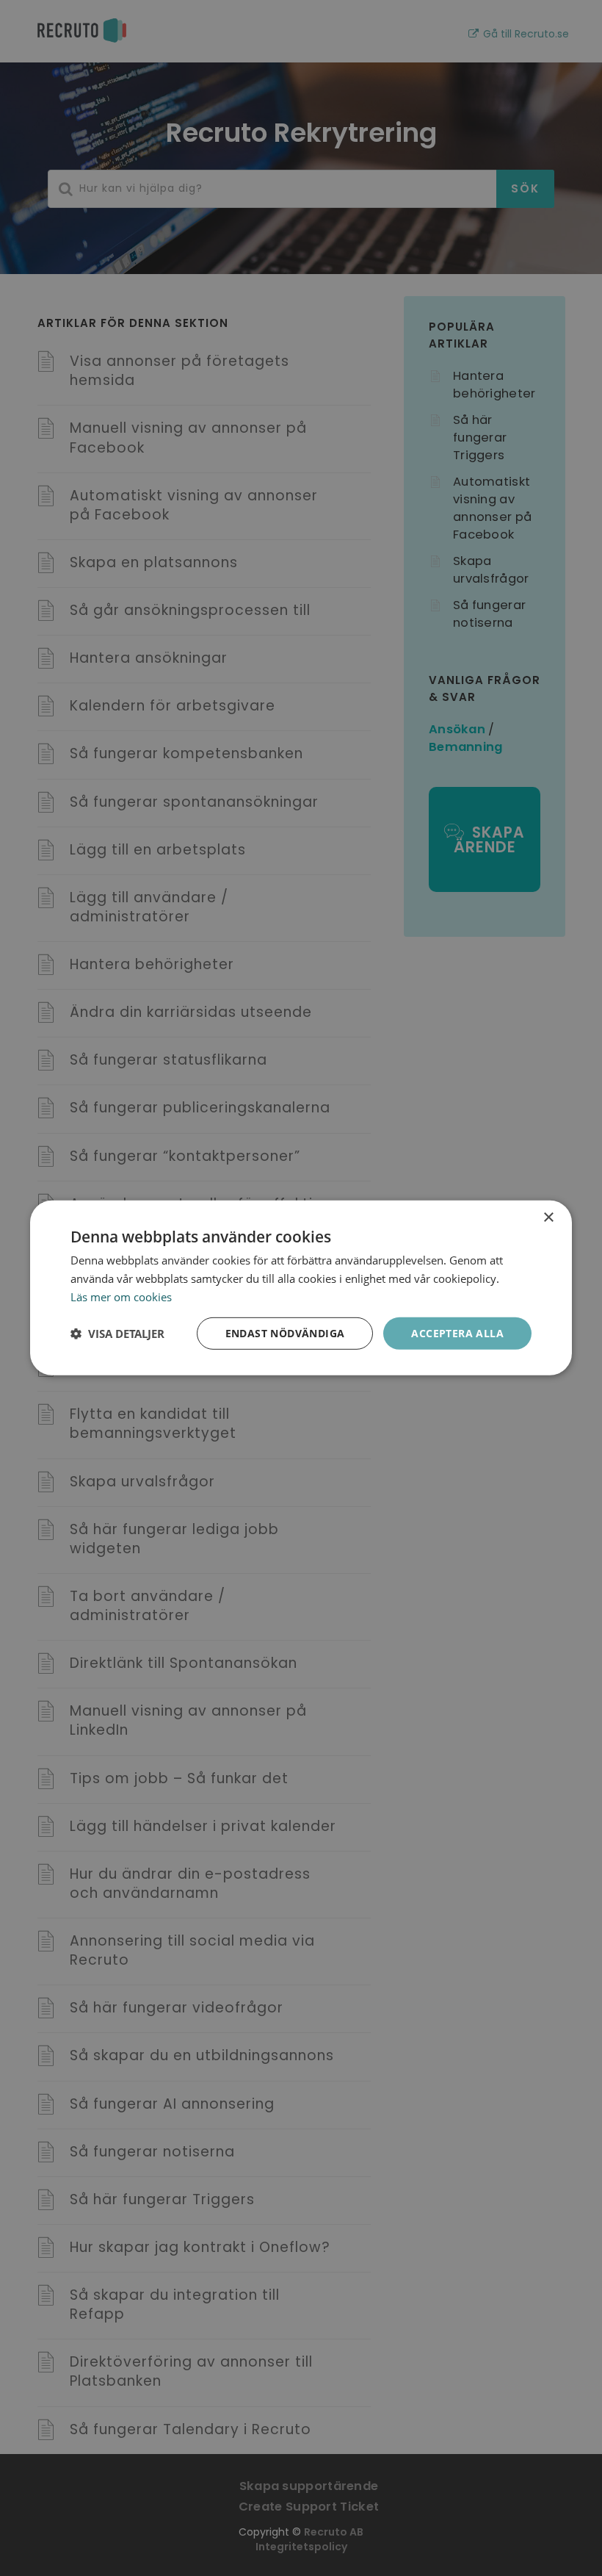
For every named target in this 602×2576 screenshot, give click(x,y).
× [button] (548, 1218)
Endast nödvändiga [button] (285, 1332)
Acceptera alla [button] (457, 1332)
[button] (117, 1334)
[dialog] (301, 1288)
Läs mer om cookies (121, 1297)
